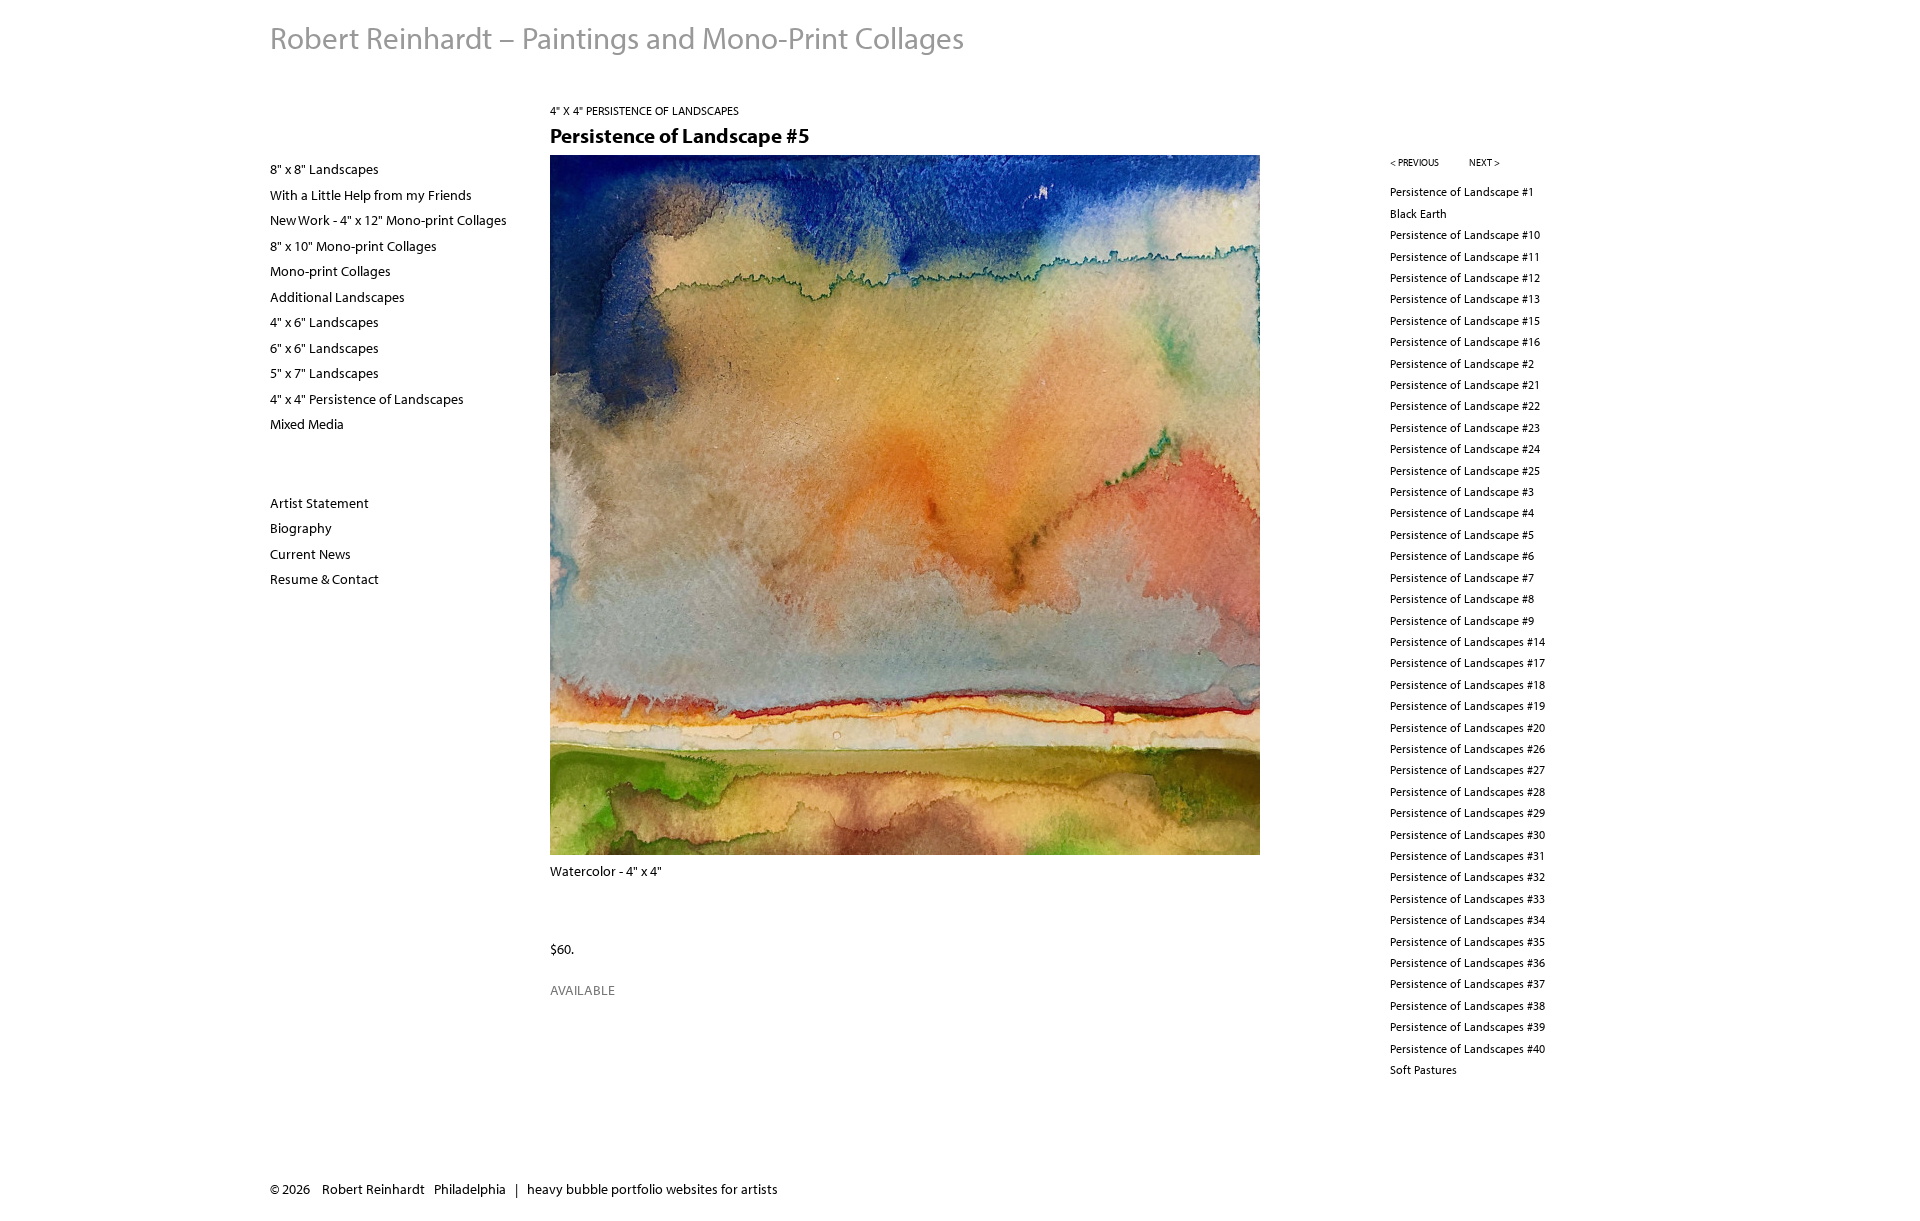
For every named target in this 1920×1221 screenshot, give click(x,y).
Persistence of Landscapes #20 (1467, 727)
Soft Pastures (1423, 1069)
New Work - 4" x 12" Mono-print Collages (388, 220)
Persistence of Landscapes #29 (1467, 812)
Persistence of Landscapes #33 (1467, 898)
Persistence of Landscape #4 (1462, 512)
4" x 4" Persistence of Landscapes (644, 110)
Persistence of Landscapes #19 (1467, 705)
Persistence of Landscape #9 (1462, 620)
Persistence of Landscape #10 (1465, 234)
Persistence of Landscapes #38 (1467, 1005)
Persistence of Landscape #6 (1462, 555)
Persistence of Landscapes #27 (1467, 769)
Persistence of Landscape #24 (1465, 448)
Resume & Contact (324, 579)
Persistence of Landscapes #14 (1467, 641)
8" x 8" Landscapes (324, 169)
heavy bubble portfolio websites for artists (652, 1189)
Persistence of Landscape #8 (1462, 598)
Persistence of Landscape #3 (1462, 491)
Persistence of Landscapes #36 (1467, 962)
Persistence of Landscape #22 (1465, 405)
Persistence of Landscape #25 (1465, 470)
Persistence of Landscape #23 (1465, 427)
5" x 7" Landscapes (324, 373)
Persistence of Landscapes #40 (1467, 1048)
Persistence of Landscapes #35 (1467, 941)
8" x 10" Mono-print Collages (353, 246)
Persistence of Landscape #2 (1462, 363)
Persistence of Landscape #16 (1465, 341)
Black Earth (1418, 213)
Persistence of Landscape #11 (1465, 256)
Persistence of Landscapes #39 (1467, 1026)
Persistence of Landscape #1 (1462, 191)
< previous (1414, 162)
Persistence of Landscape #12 (1465, 277)
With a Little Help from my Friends (371, 195)
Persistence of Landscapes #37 (1467, 983)
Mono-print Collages (330, 271)
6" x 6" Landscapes (324, 348)
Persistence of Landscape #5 (1462, 534)
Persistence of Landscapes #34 (1467, 919)
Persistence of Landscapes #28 (1467, 791)
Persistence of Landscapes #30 (1467, 834)
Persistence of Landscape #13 (1465, 298)
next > (1484, 162)
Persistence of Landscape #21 (1465, 384)
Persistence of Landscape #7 (1462, 577)
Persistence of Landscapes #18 (1467, 684)
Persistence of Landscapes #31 (1467, 855)
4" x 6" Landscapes (324, 322)
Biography (301, 528)
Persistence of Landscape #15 (1465, 320)
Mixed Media (307, 424)
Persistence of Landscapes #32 (1467, 876)
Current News (310, 554)
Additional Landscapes (337, 297)
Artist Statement (319, 503)
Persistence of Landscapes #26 (1467, 748)
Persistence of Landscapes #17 (1467, 662)
